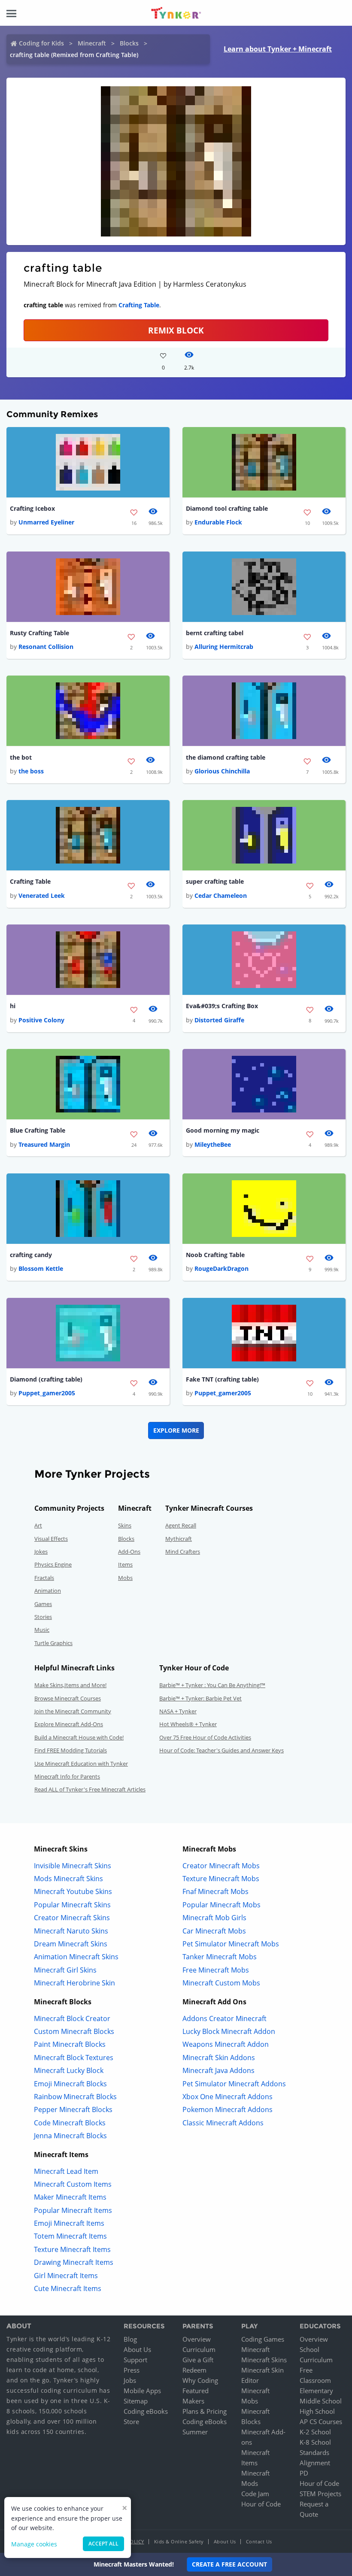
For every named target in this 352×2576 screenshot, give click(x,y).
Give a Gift (198, 2360)
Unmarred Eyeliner (46, 522)
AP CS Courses (321, 2421)
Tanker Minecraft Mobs (220, 1957)
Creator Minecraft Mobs (221, 1866)
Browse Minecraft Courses (68, 1698)
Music (42, 1630)
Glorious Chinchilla (222, 771)
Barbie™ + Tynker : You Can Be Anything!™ (212, 1685)
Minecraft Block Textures (74, 2058)
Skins (125, 1525)
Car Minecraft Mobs (214, 1931)
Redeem (194, 2370)
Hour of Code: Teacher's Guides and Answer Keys (222, 1750)
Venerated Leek (42, 896)
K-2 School (315, 2432)
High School (317, 2411)
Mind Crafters (183, 1552)
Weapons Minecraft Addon (226, 2044)
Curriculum (199, 2349)
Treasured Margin (44, 1144)
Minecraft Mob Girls (214, 1918)
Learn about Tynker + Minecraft (278, 49)
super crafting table (215, 881)
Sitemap (136, 2401)
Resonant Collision (46, 647)
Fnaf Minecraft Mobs (215, 1891)
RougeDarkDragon (222, 1268)
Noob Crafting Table (215, 1255)
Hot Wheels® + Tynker (188, 1724)
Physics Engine (53, 1564)
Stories (43, 1617)
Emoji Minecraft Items (69, 2223)
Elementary (316, 2391)
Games (43, 1604)
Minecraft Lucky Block (69, 2070)
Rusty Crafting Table (39, 633)
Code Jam (255, 2494)
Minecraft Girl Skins (65, 1970)
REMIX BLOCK (176, 330)
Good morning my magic (223, 1130)
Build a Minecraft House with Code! (79, 1737)
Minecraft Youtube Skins (73, 1891)
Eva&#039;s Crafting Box (222, 1006)
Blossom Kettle (41, 1268)
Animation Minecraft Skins (76, 1957)
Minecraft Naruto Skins (71, 1931)
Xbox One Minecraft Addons (228, 2097)
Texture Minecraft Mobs (221, 1879)
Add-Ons (129, 1552)
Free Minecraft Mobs (216, 1970)
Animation (48, 1591)
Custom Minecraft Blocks (74, 2031)
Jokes (41, 1552)
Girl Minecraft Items (66, 2276)
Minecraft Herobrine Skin (74, 1983)
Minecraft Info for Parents (67, 1776)
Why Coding (200, 2380)
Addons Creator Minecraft (225, 2018)
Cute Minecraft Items (68, 2288)
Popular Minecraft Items (73, 2210)
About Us (137, 2349)
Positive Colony (41, 1020)
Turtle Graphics (53, 1643)
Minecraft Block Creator (72, 2018)
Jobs (130, 2380)
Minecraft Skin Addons (219, 2058)
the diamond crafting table (226, 757)
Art (38, 1525)
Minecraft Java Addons (218, 2070)
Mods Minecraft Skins (68, 1879)
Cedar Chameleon (221, 896)
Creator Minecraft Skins (72, 1918)
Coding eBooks (146, 2411)
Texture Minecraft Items (72, 2249)
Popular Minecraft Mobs (222, 1905)
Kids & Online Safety (179, 2541)
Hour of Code (261, 2504)
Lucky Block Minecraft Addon (229, 2031)
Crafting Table (139, 305)
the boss (31, 771)
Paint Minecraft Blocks (70, 2044)
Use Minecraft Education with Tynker (81, 1764)
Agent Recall (181, 1525)
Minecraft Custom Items (73, 2184)
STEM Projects (320, 2494)
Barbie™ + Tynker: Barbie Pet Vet (200, 1698)
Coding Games (263, 2339)
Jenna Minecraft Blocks (70, 2136)
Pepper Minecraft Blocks (73, 2109)
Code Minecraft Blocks (70, 2123)
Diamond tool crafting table (227, 508)
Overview (197, 2339)
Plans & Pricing (205, 2411)
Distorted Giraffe (219, 1020)
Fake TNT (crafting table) (222, 1379)
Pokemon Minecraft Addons (228, 2109)
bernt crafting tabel (215, 633)
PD (304, 2473)
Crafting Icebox (32, 508)
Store (131, 2421)
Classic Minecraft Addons (223, 2123)
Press (132, 2370)
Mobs (125, 1578)
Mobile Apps (142, 2391)
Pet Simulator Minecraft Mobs (231, 1944)
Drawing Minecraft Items (74, 2262)
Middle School (321, 2401)
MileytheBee (213, 1144)
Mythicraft (179, 1539)
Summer (195, 2432)
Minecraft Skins (264, 2360)
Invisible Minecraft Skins (73, 1866)
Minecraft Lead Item (66, 2171)
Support (135, 2360)
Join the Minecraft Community (73, 1711)
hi (13, 1006)
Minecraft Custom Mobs (221, 1983)
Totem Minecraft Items (70, 2236)
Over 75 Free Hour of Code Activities (205, 1737)
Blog (130, 2339)
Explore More (176, 1430)
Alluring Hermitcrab (224, 647)
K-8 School (315, 2442)
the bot (21, 757)
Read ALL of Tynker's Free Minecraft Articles (90, 1789)
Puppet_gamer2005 (47, 1393)
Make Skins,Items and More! (70, 1685)
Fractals (44, 1578)
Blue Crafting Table (38, 1130)
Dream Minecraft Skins (71, 1944)
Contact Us (259, 2541)
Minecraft (92, 43)
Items (125, 1564)
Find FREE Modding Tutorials (71, 1750)
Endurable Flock (218, 522)
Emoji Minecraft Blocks (70, 2084)
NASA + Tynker (178, 1711)
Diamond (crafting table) (46, 1379)
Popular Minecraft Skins (72, 1905)
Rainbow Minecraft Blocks (75, 2097)
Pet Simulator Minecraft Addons (234, 2084)
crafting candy (31, 1255)
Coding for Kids (41, 43)
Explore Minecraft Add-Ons (69, 1724)
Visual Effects (51, 1539)
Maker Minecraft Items (70, 2197)
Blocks (129, 43)
